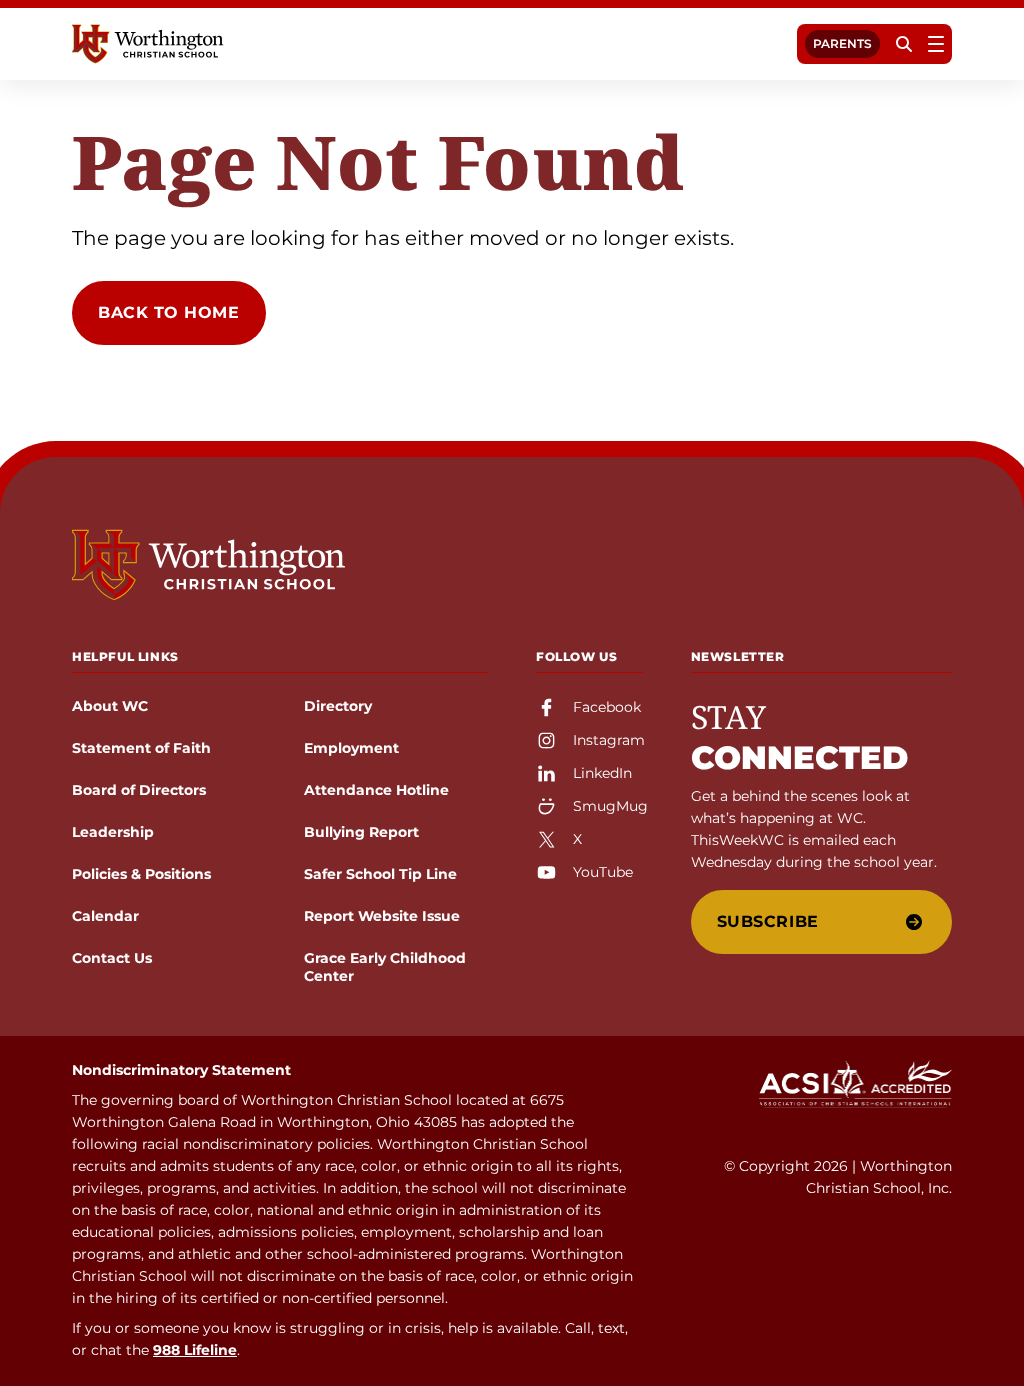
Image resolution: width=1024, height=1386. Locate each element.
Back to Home (169, 312)
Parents (842, 43)
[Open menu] (936, 44)
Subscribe (768, 921)
